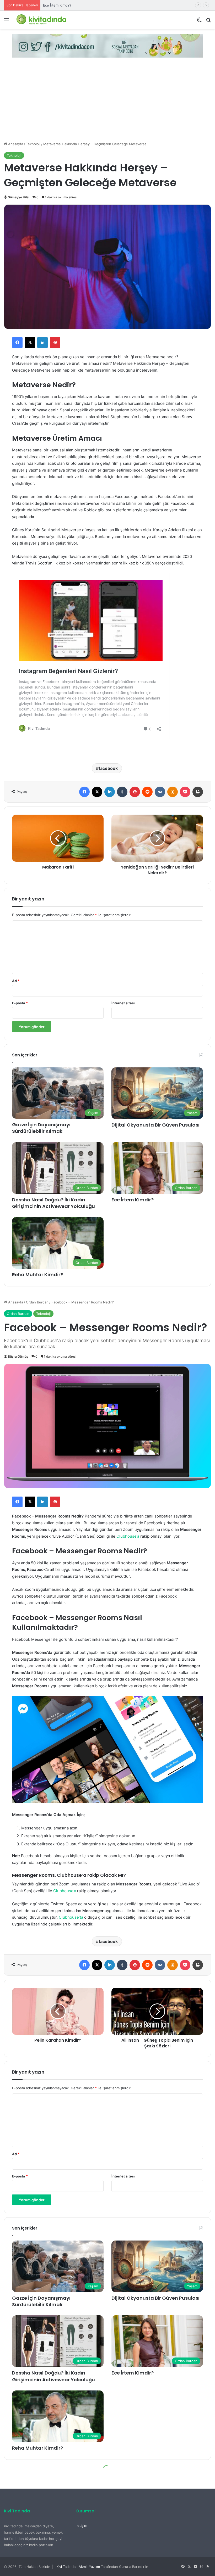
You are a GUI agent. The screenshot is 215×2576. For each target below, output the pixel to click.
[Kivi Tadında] (41, 20)
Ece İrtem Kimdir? (133, 1200)
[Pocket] (185, 792)
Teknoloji (33, 144)
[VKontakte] (160, 792)
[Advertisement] (107, 102)
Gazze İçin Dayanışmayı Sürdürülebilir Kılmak (41, 1128)
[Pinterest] (55, 343)
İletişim (81, 2525)
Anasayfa (15, 144)
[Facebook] (17, 343)
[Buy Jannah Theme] (107, 46)
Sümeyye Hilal (19, 197)
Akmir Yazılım (89, 2567)
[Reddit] (147, 792)
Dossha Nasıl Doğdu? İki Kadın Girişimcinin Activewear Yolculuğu (53, 1203)
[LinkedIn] (42, 343)
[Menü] (7, 22)
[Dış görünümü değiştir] (199, 22)
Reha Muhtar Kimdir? (60, 5)
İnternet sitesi (123, 1003)
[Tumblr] (122, 792)
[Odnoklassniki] (173, 792)
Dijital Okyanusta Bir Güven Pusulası (155, 1125)
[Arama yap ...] (208, 22)
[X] (30, 343)
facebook (108, 768)
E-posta (20, 1003)
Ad (16, 981)
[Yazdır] (198, 792)
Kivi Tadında (66, 2567)
